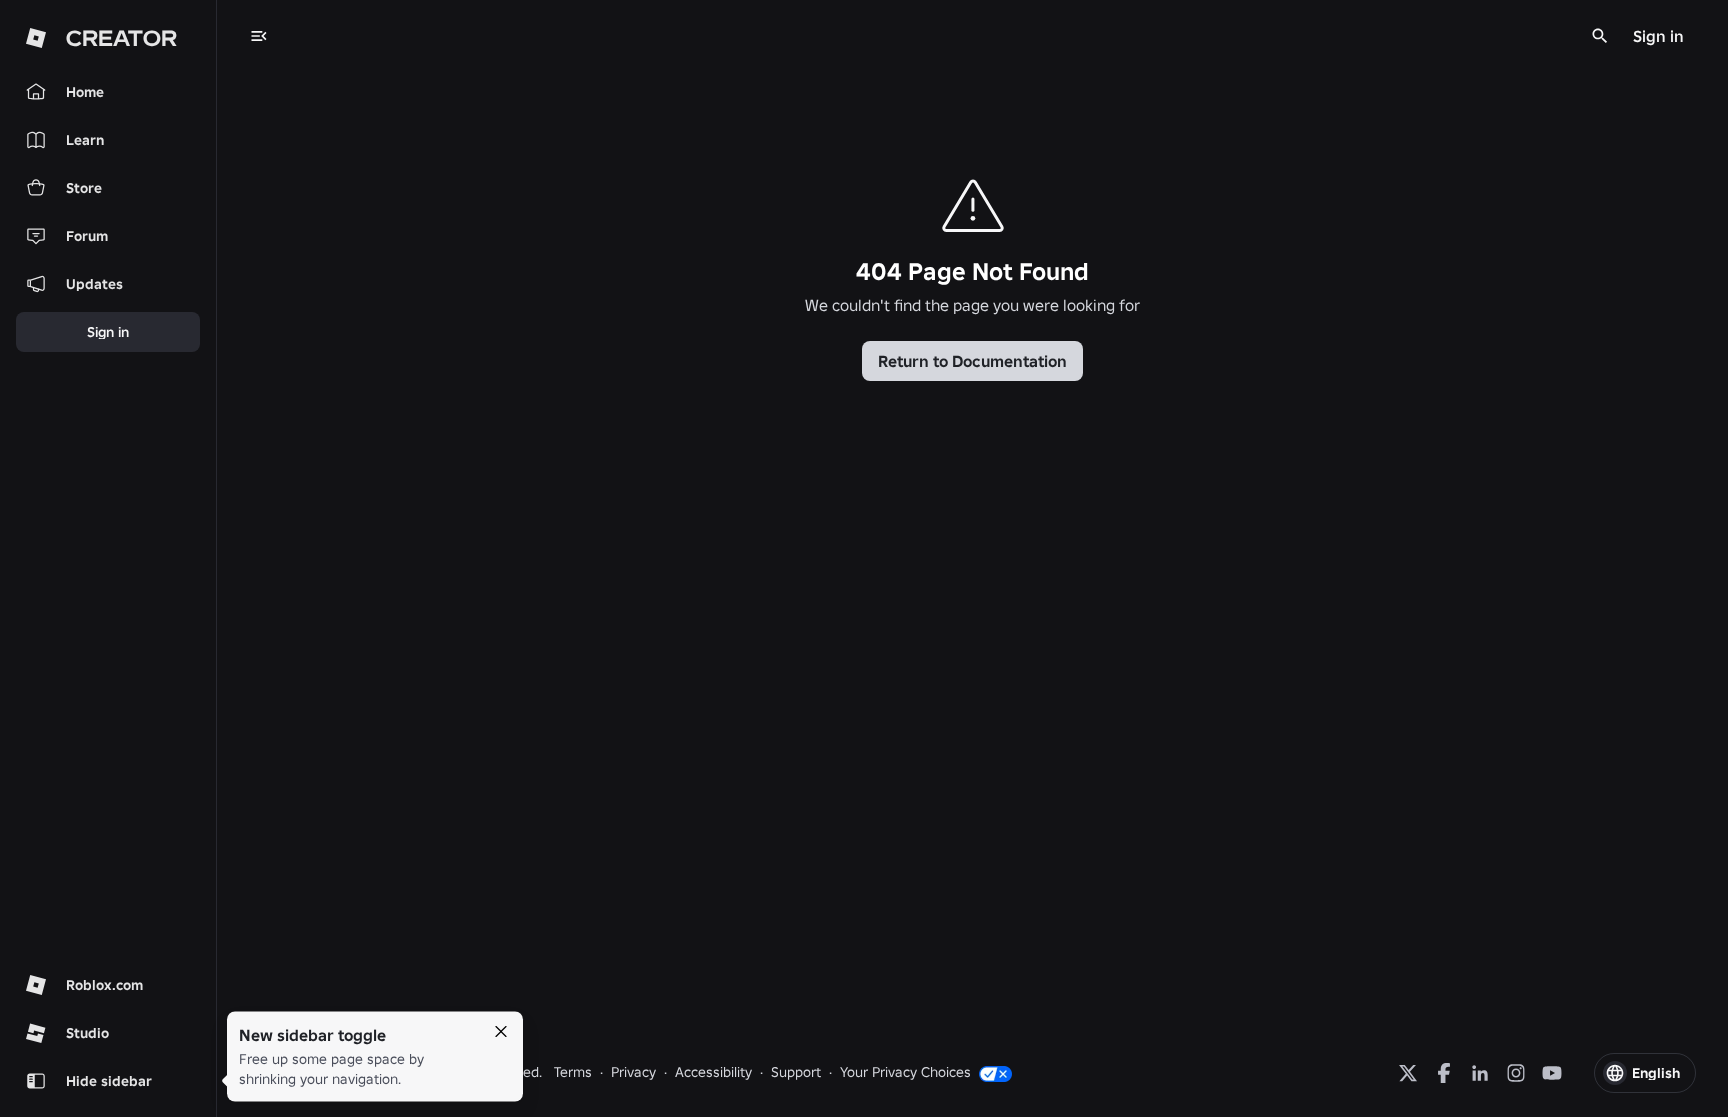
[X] (1408, 1073)
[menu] (259, 36)
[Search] (1600, 36)
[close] (501, 1032)
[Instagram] (1516, 1073)
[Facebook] (1444, 1073)
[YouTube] (1552, 1073)
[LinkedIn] (1480, 1073)
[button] (1645, 1073)
